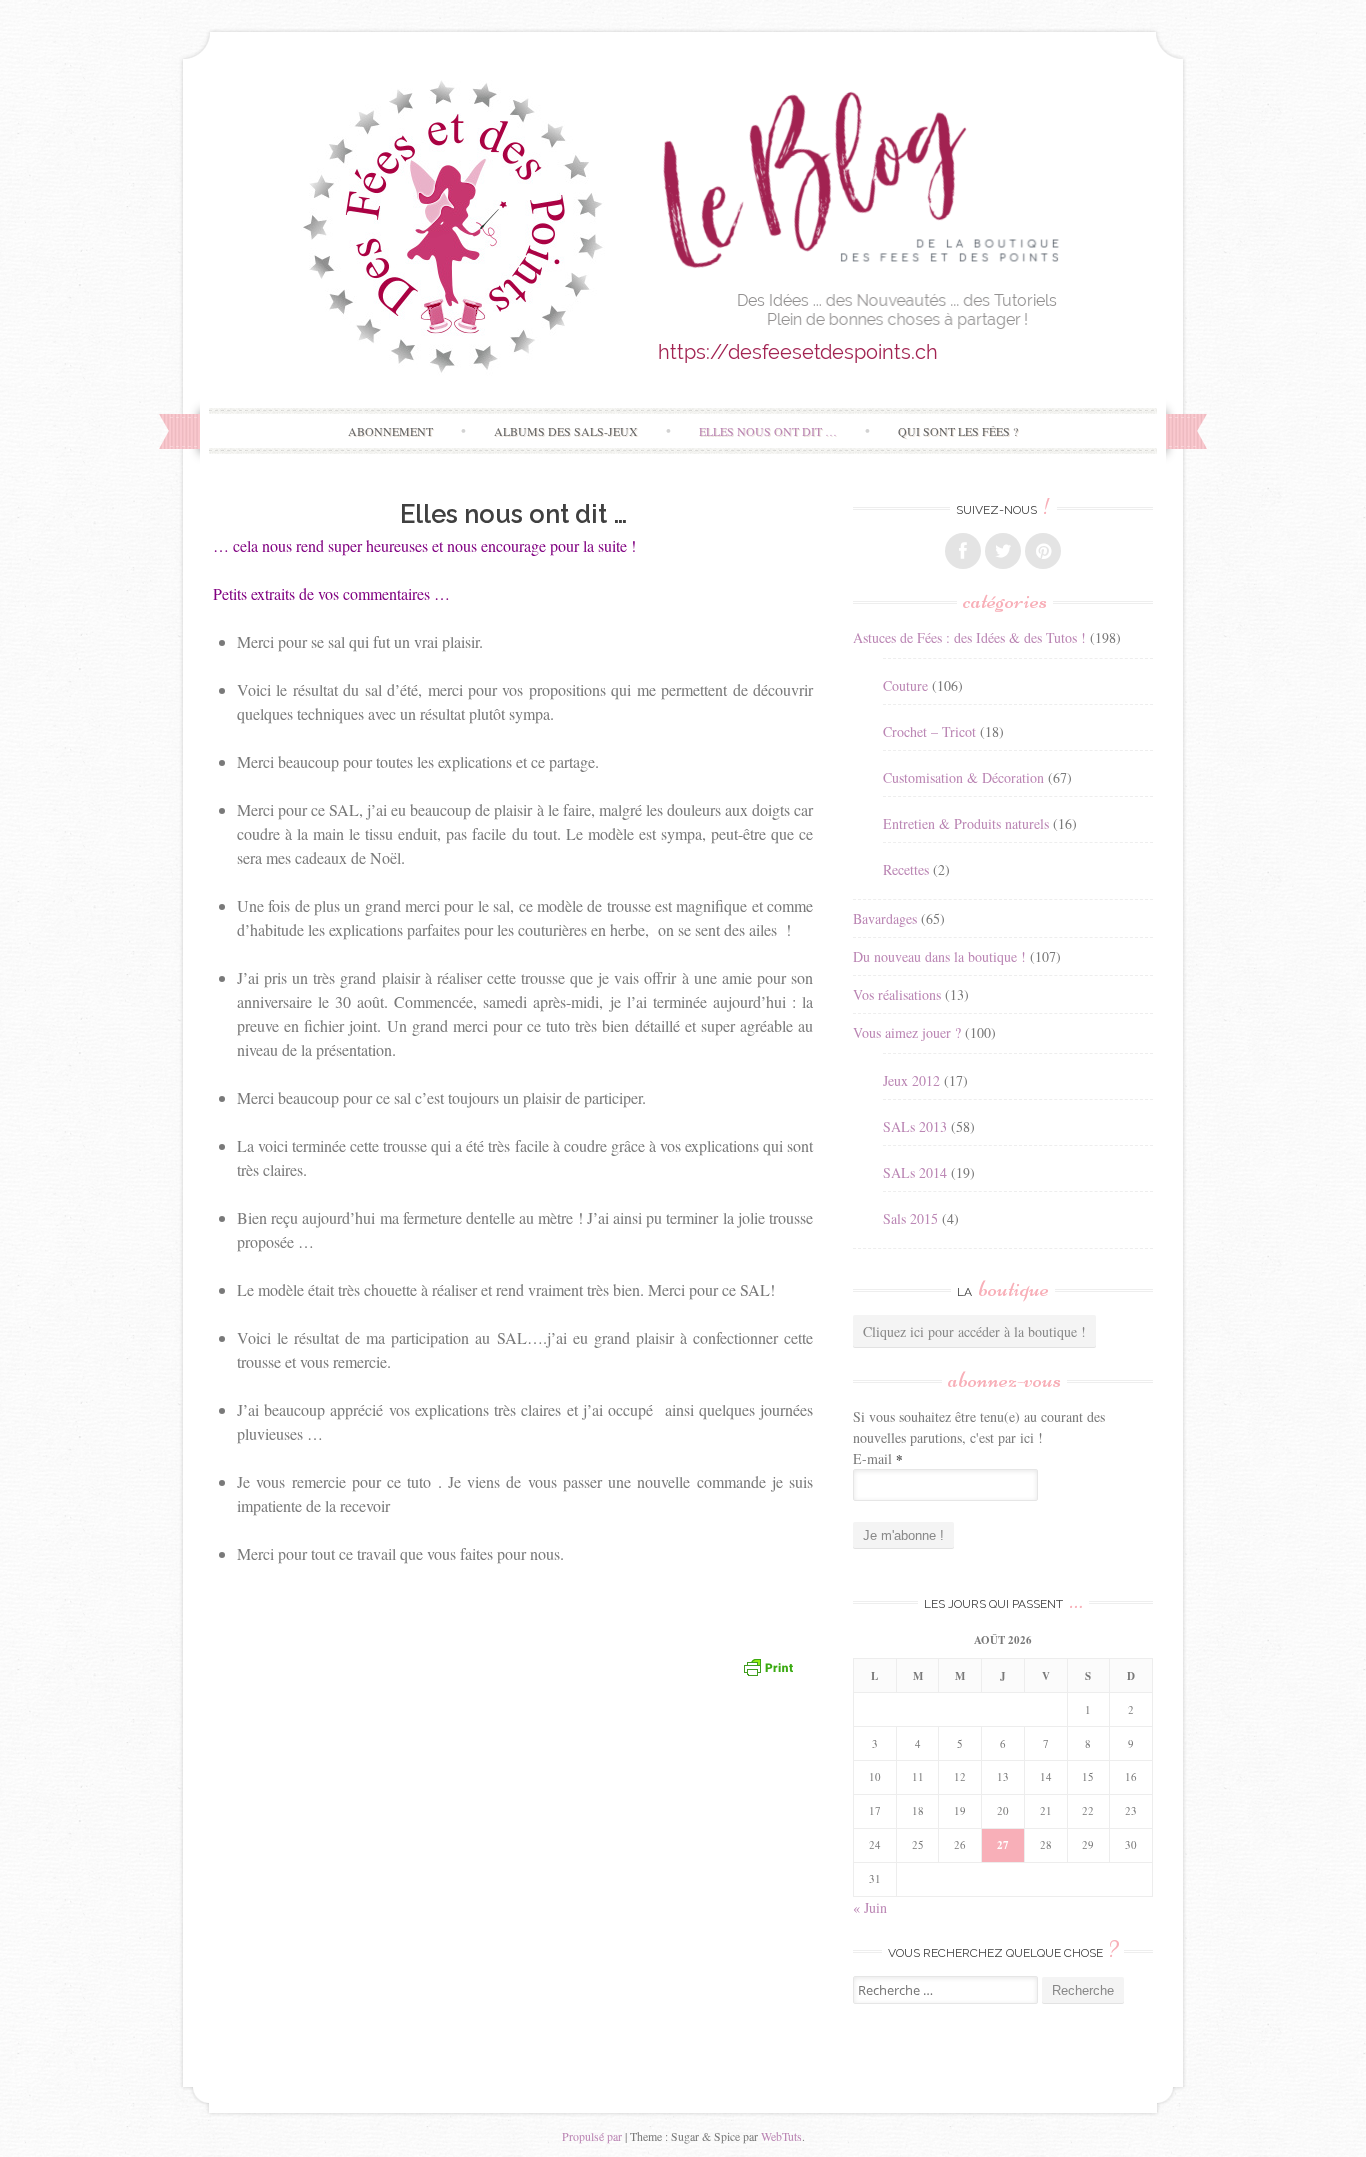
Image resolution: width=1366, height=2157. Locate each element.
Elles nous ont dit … (768, 431)
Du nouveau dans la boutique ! (939, 956)
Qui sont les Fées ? (958, 431)
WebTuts (781, 2136)
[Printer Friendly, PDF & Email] (768, 1665)
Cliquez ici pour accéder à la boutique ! (974, 1331)
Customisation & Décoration (963, 777)
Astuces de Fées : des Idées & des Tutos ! (969, 637)
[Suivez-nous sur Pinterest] (1043, 551)
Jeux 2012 (911, 1080)
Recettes (906, 869)
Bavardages (885, 918)
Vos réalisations (897, 994)
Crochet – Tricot (929, 731)
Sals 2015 (910, 1218)
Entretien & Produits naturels (966, 823)
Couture (905, 685)
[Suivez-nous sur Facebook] (963, 551)
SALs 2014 (915, 1172)
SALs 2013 (915, 1126)
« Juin (870, 1907)
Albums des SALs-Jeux (566, 431)
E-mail (878, 1458)
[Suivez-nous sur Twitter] (1003, 551)
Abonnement (390, 431)
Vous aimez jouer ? (907, 1032)
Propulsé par (592, 2136)
